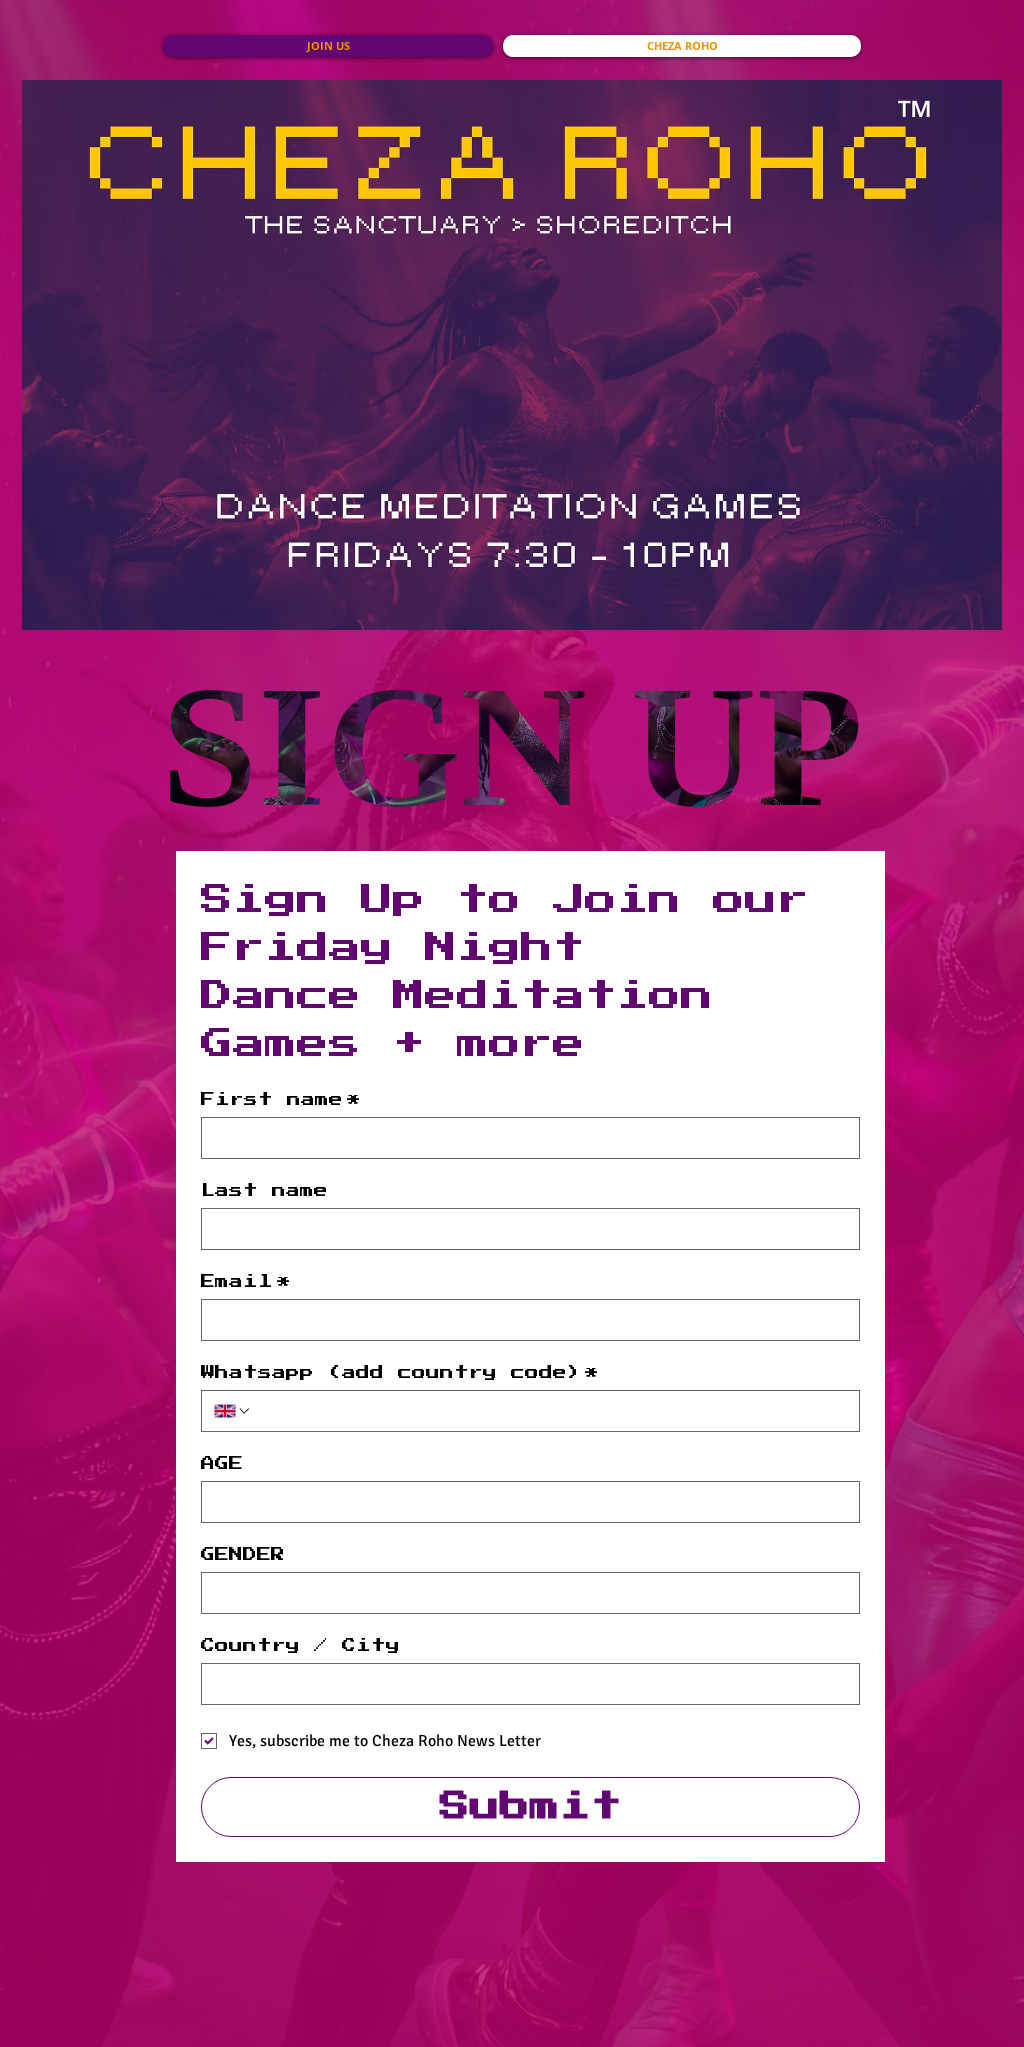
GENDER (243, 1555)
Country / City (300, 1646)
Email (246, 1282)
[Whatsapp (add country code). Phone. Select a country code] (233, 1411)
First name (281, 1100)
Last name (264, 1191)
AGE (222, 1464)
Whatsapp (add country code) (400, 1373)
